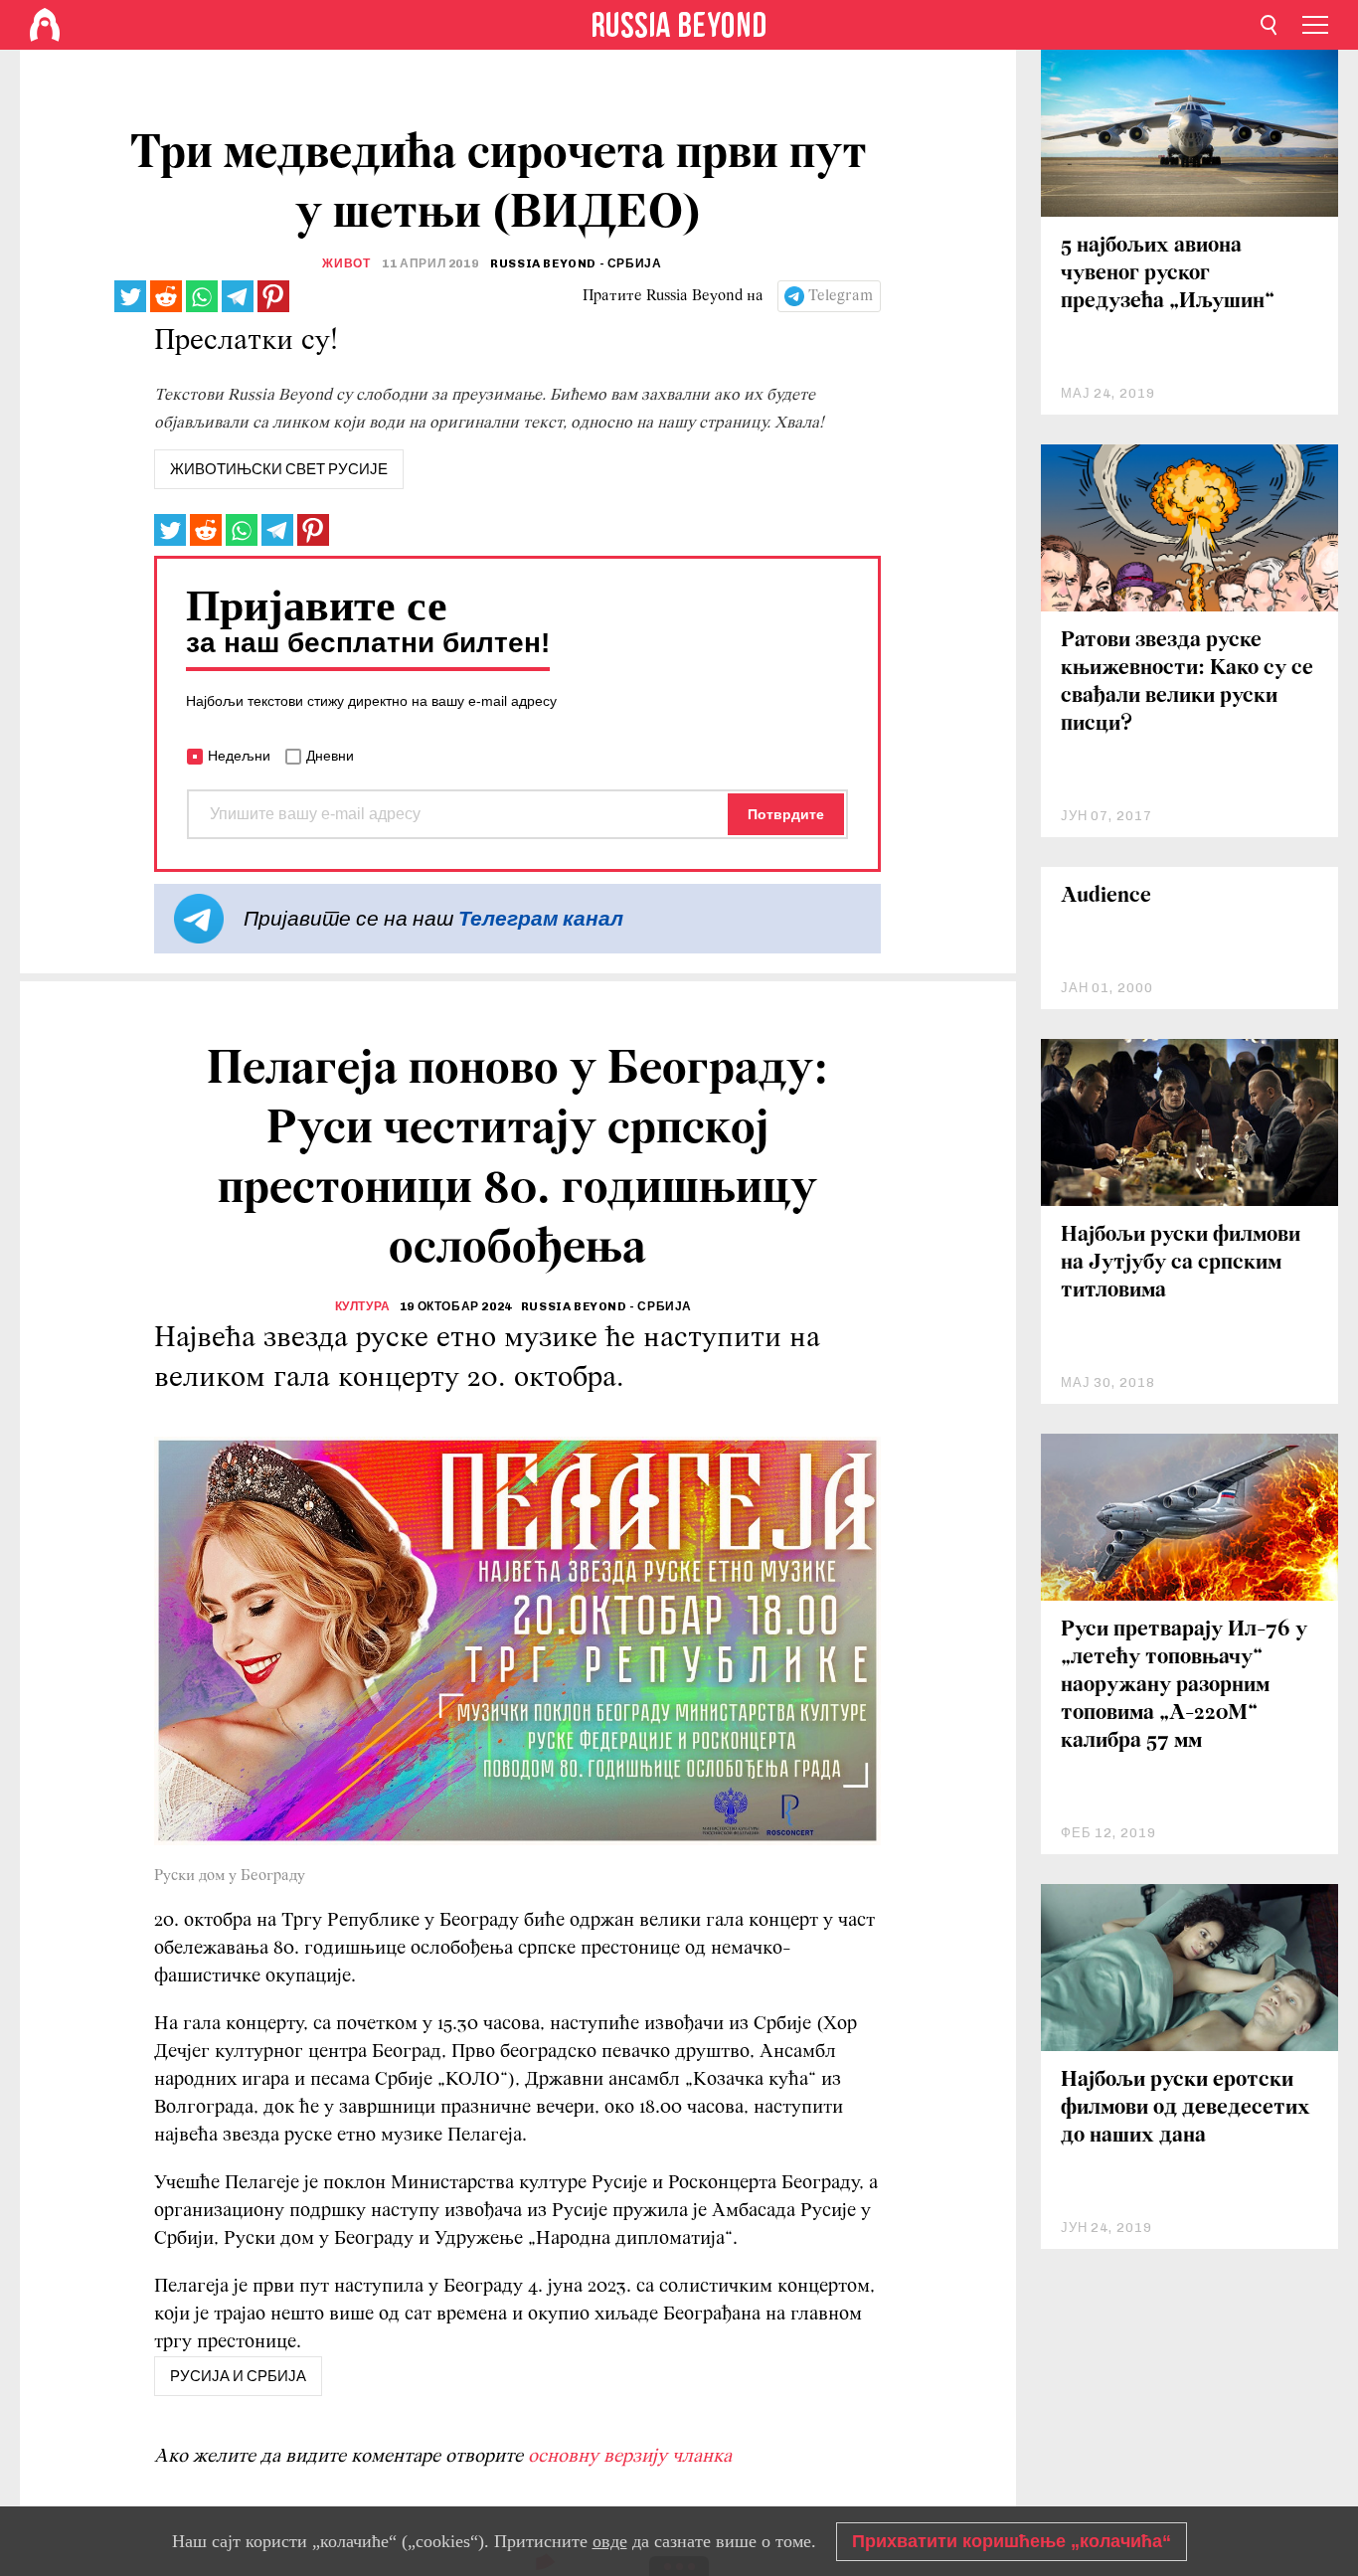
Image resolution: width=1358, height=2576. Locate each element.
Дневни (330, 756)
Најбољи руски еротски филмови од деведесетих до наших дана (1186, 2108)
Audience (1106, 896)
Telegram (841, 296)
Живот (346, 263)
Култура (363, 1306)
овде (610, 2541)
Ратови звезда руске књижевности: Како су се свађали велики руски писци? (1187, 683)
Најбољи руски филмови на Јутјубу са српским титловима (1181, 1263)
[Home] (45, 25)
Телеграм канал (541, 918)
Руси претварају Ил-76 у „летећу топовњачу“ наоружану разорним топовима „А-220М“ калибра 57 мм (1184, 1686)
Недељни (239, 756)
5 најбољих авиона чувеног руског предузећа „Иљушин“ (1168, 274)
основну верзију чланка (630, 2457)
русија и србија (238, 2376)
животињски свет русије (279, 469)
